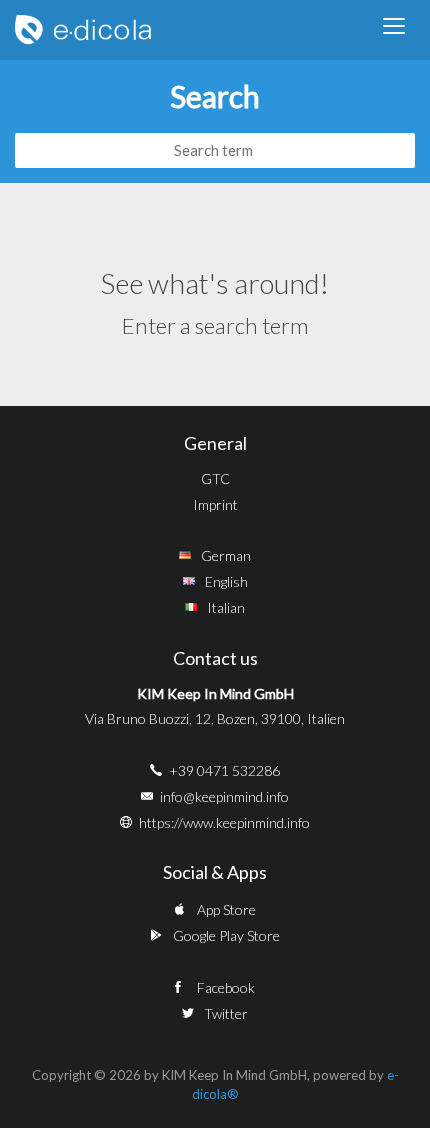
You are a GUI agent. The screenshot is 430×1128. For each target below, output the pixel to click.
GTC (215, 478)
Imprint (215, 504)
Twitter (226, 1013)
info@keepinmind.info (224, 796)
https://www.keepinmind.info (224, 822)
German (226, 555)
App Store (226, 909)
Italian (226, 607)
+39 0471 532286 (224, 770)
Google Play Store (226, 935)
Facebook (226, 987)
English (226, 581)
